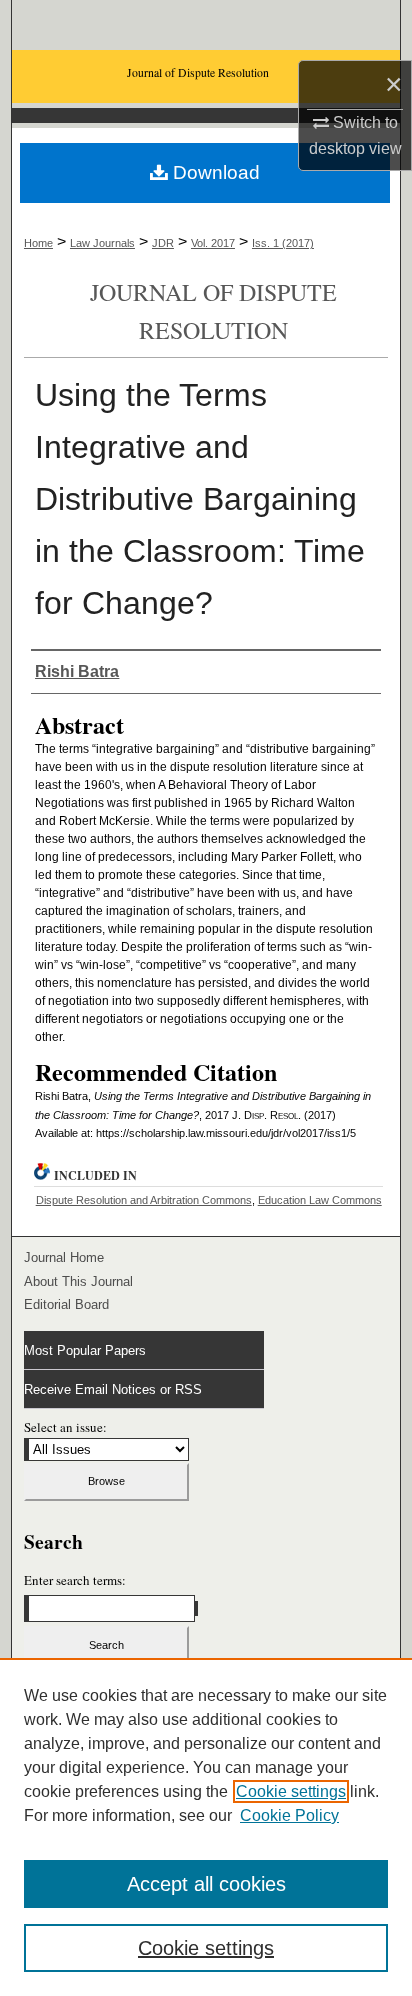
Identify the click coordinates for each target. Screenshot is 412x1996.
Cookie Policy (289, 1815)
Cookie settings (291, 1791)
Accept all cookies (206, 1884)
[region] (206, 1827)
